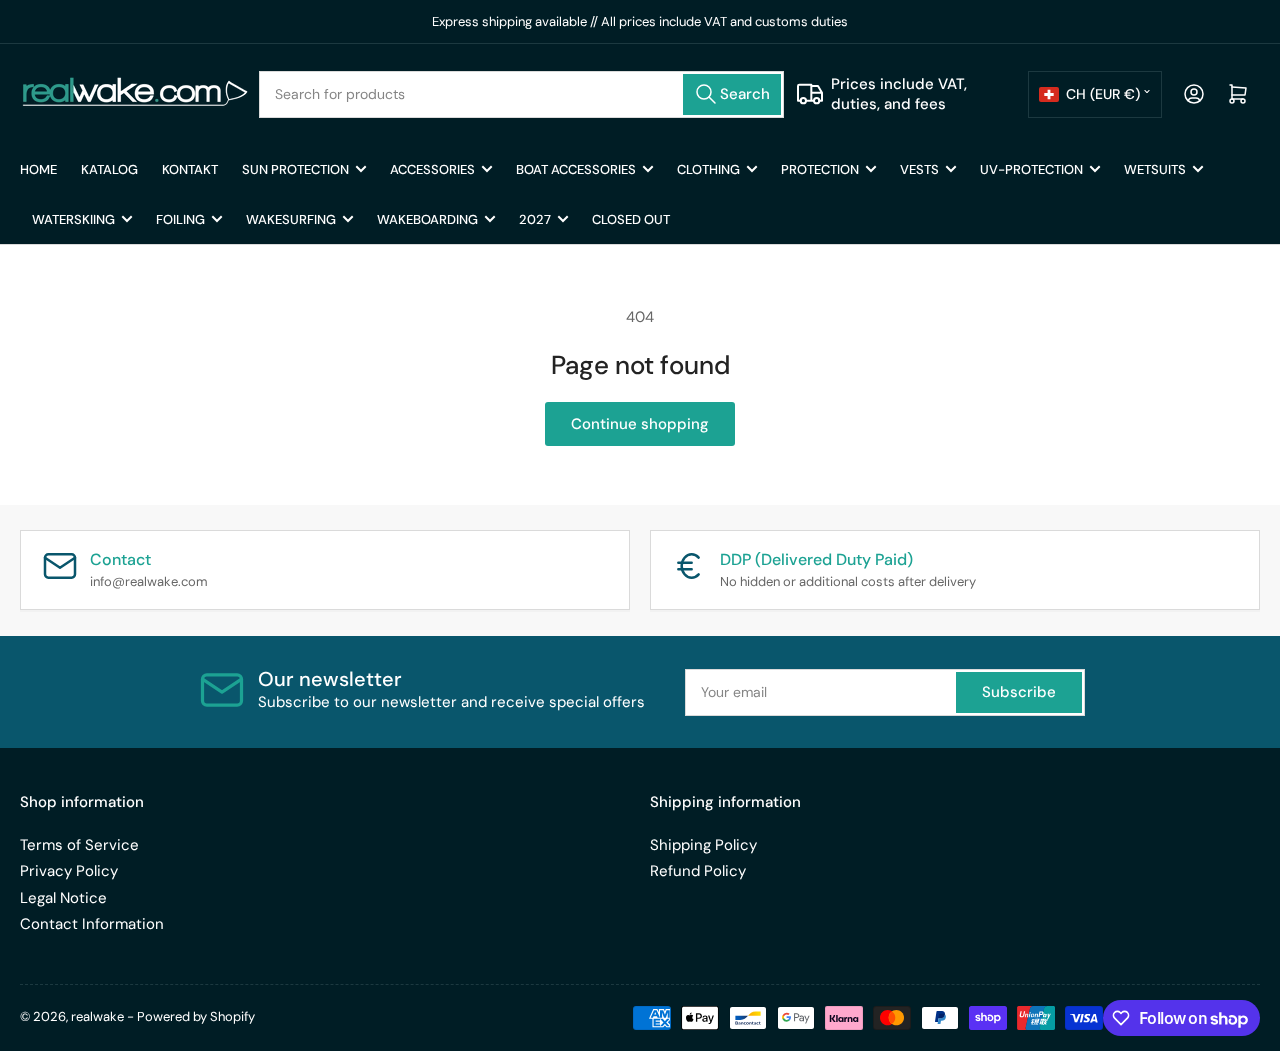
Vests (919, 169)
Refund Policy (698, 871)
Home (38, 169)
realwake (97, 1016)
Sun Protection (295, 169)
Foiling (180, 219)
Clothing (708, 169)
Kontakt (190, 169)
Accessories (432, 169)
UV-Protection (1031, 169)
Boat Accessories (576, 169)
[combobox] (522, 94)
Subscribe (1019, 692)
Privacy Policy (69, 871)
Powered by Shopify (196, 1016)
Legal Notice (63, 898)
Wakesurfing (291, 219)
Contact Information (92, 924)
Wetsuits (1155, 169)
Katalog (109, 169)
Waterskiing (73, 219)
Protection (820, 169)
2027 (535, 219)
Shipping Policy (703, 845)
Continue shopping (640, 424)
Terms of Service (79, 845)
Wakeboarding (427, 219)
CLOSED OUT (631, 219)
